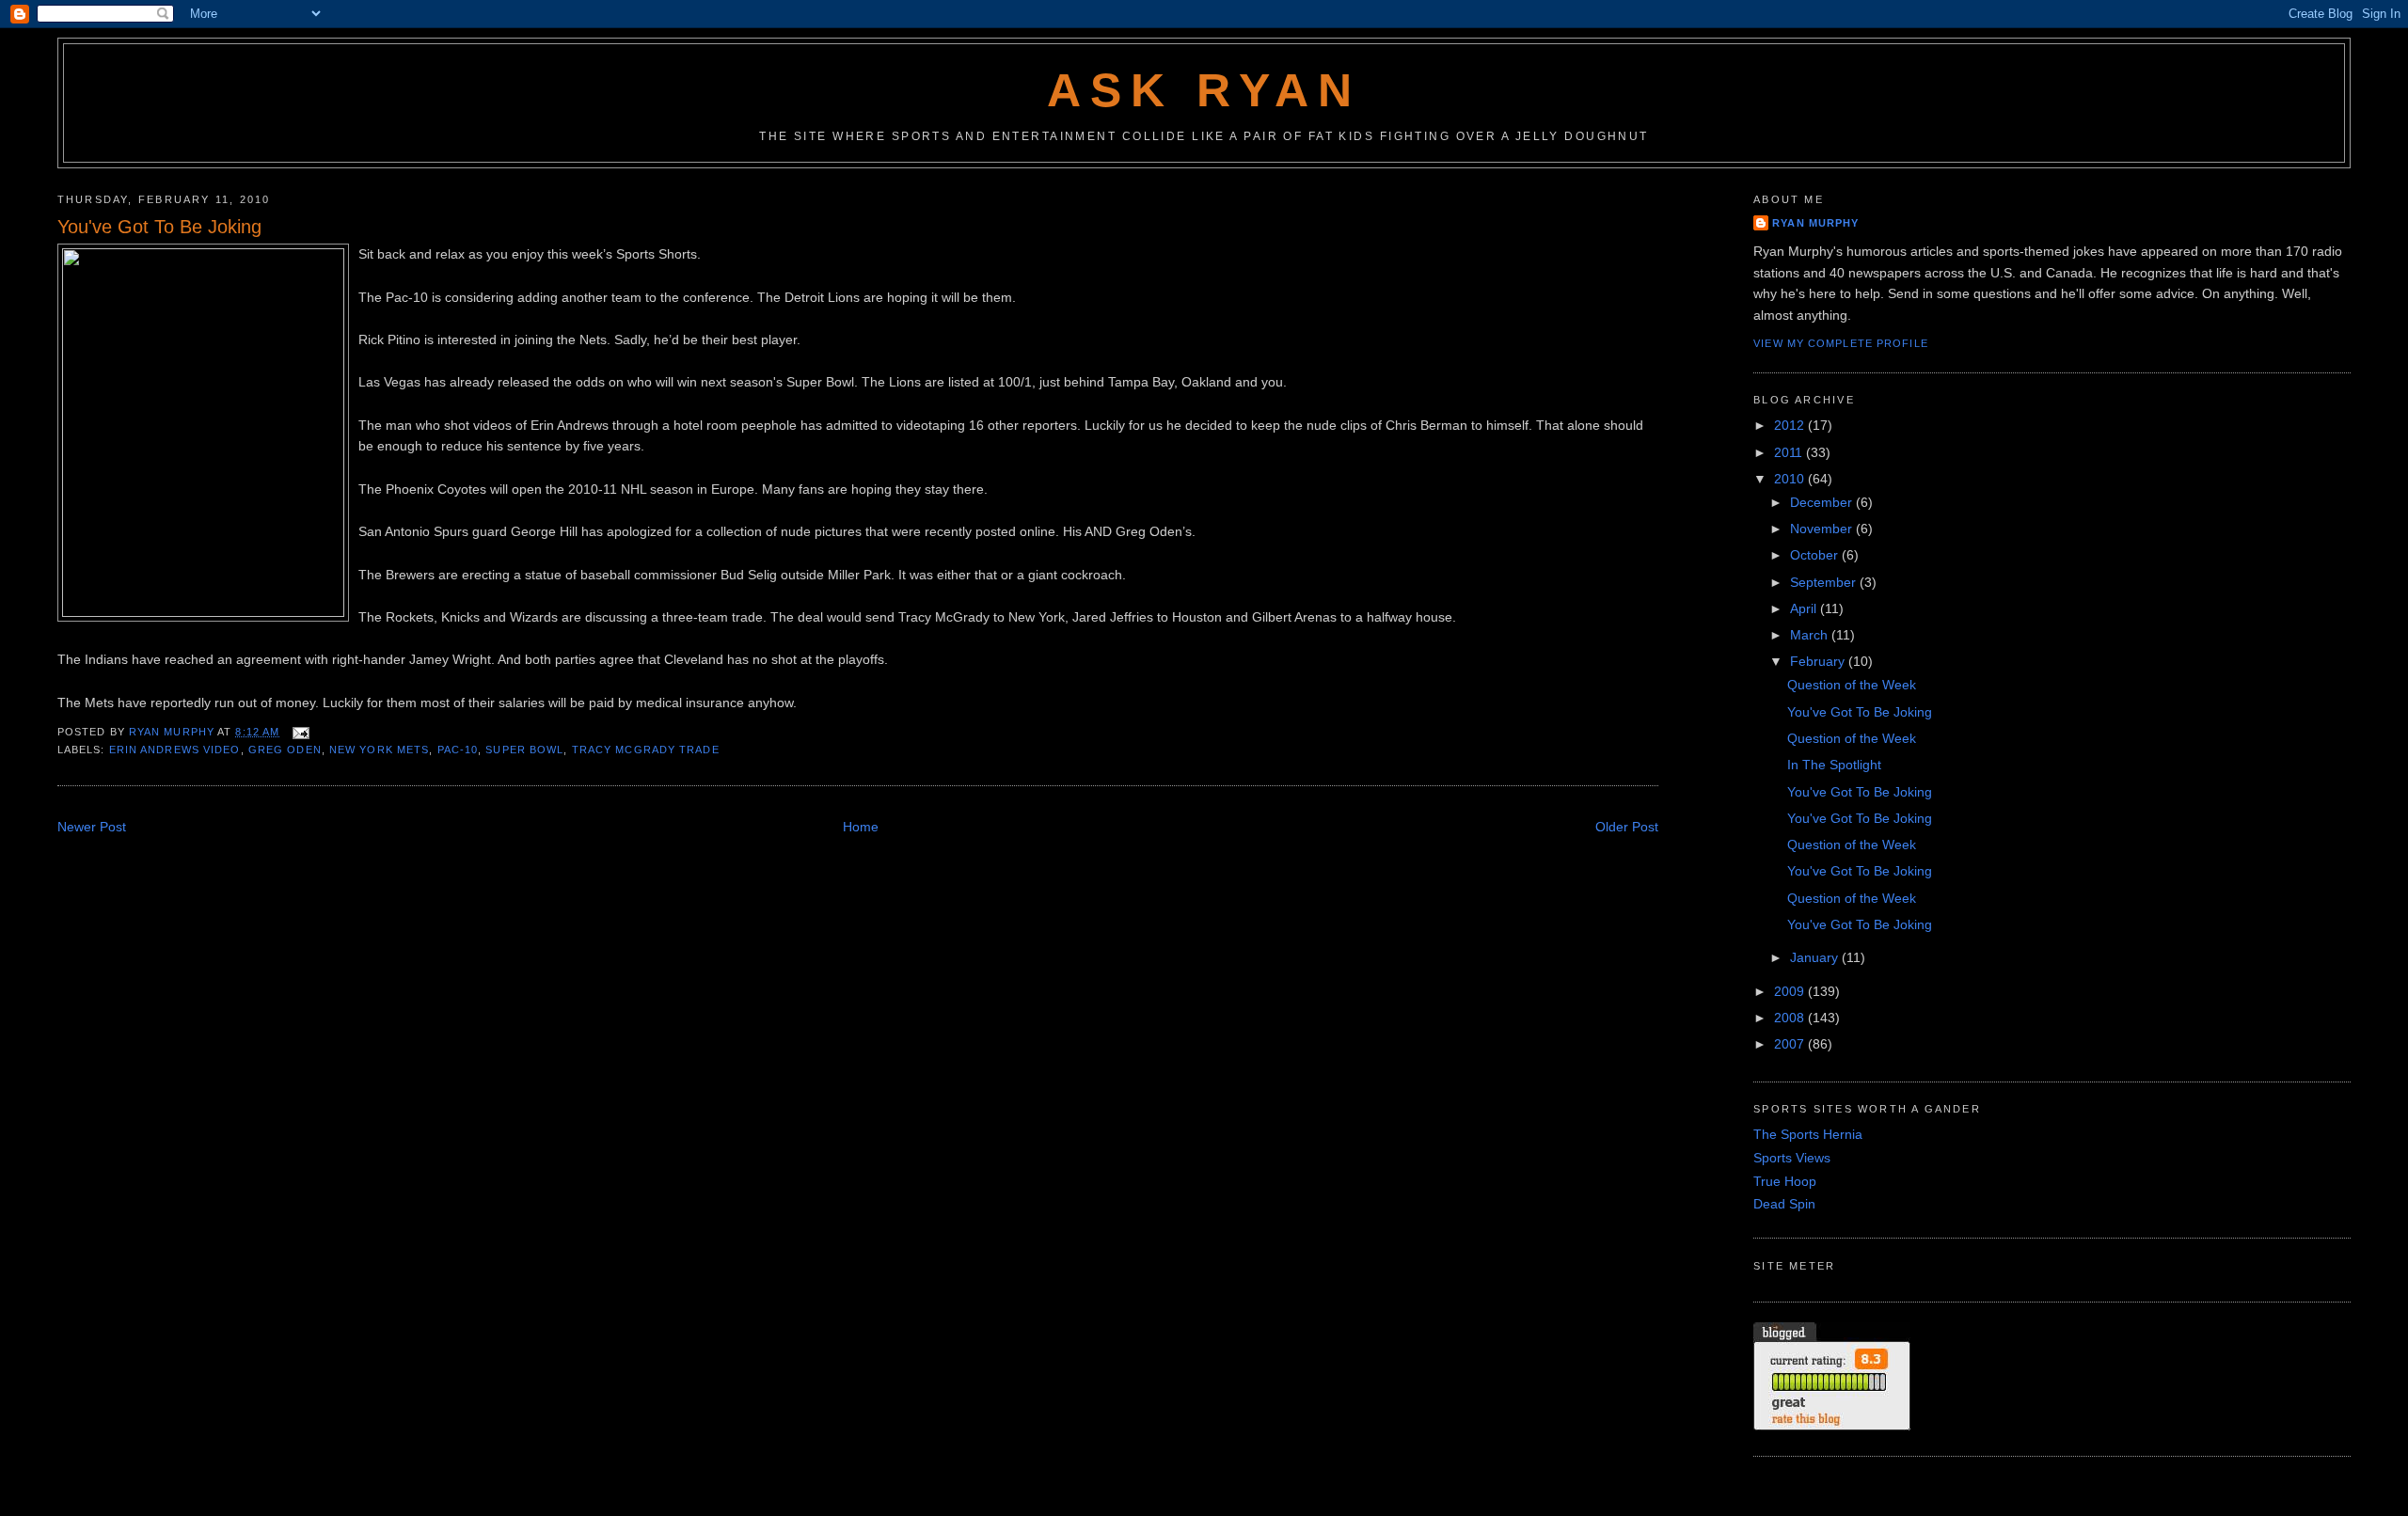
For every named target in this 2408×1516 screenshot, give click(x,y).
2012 (1791, 425)
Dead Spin (1784, 1204)
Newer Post (92, 827)
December (1823, 502)
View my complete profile (1841, 343)
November (1823, 529)
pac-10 (458, 750)
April (1805, 608)
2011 (1790, 452)
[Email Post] (300, 732)
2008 (1791, 1018)
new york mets (379, 750)
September (1825, 582)
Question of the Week (1852, 685)
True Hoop (1785, 1181)
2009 (1791, 991)
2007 (1791, 1044)
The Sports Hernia (1808, 1134)
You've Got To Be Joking (1860, 712)
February (1819, 661)
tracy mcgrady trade (646, 750)
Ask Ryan (1204, 90)
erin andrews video (175, 750)
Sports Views (1792, 1158)
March (1811, 635)
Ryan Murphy (1815, 223)
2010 (1791, 479)
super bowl (524, 750)
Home (861, 827)
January (1816, 957)
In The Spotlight (1834, 765)
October (1816, 555)
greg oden (285, 750)
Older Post (1627, 827)
